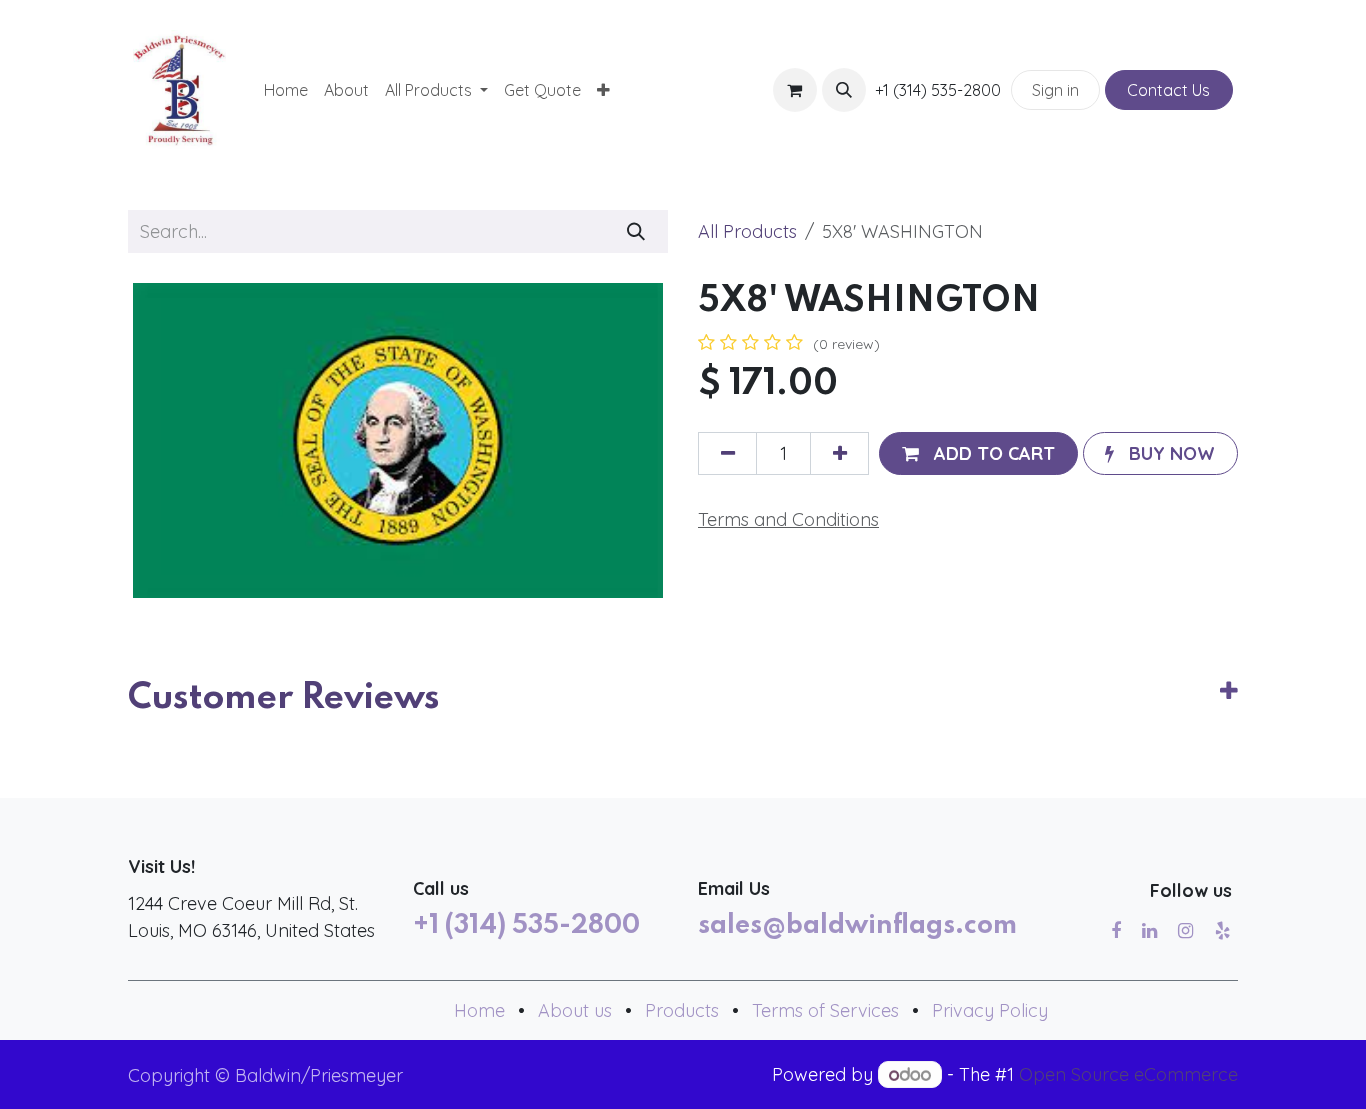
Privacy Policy (990, 1010)
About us (575, 1010)
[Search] (636, 231)
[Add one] (839, 453)
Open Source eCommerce (1128, 1074)
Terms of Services (825, 1010)
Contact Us (1168, 90)
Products (682, 1010)
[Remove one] (727, 453)
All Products (747, 231)
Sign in (1055, 90)
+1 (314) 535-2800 (526, 926)
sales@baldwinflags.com (857, 926)
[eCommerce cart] (795, 90)
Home (479, 1010)
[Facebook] (1116, 931)
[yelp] (1222, 931)
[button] (844, 90)
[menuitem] (286, 90)
